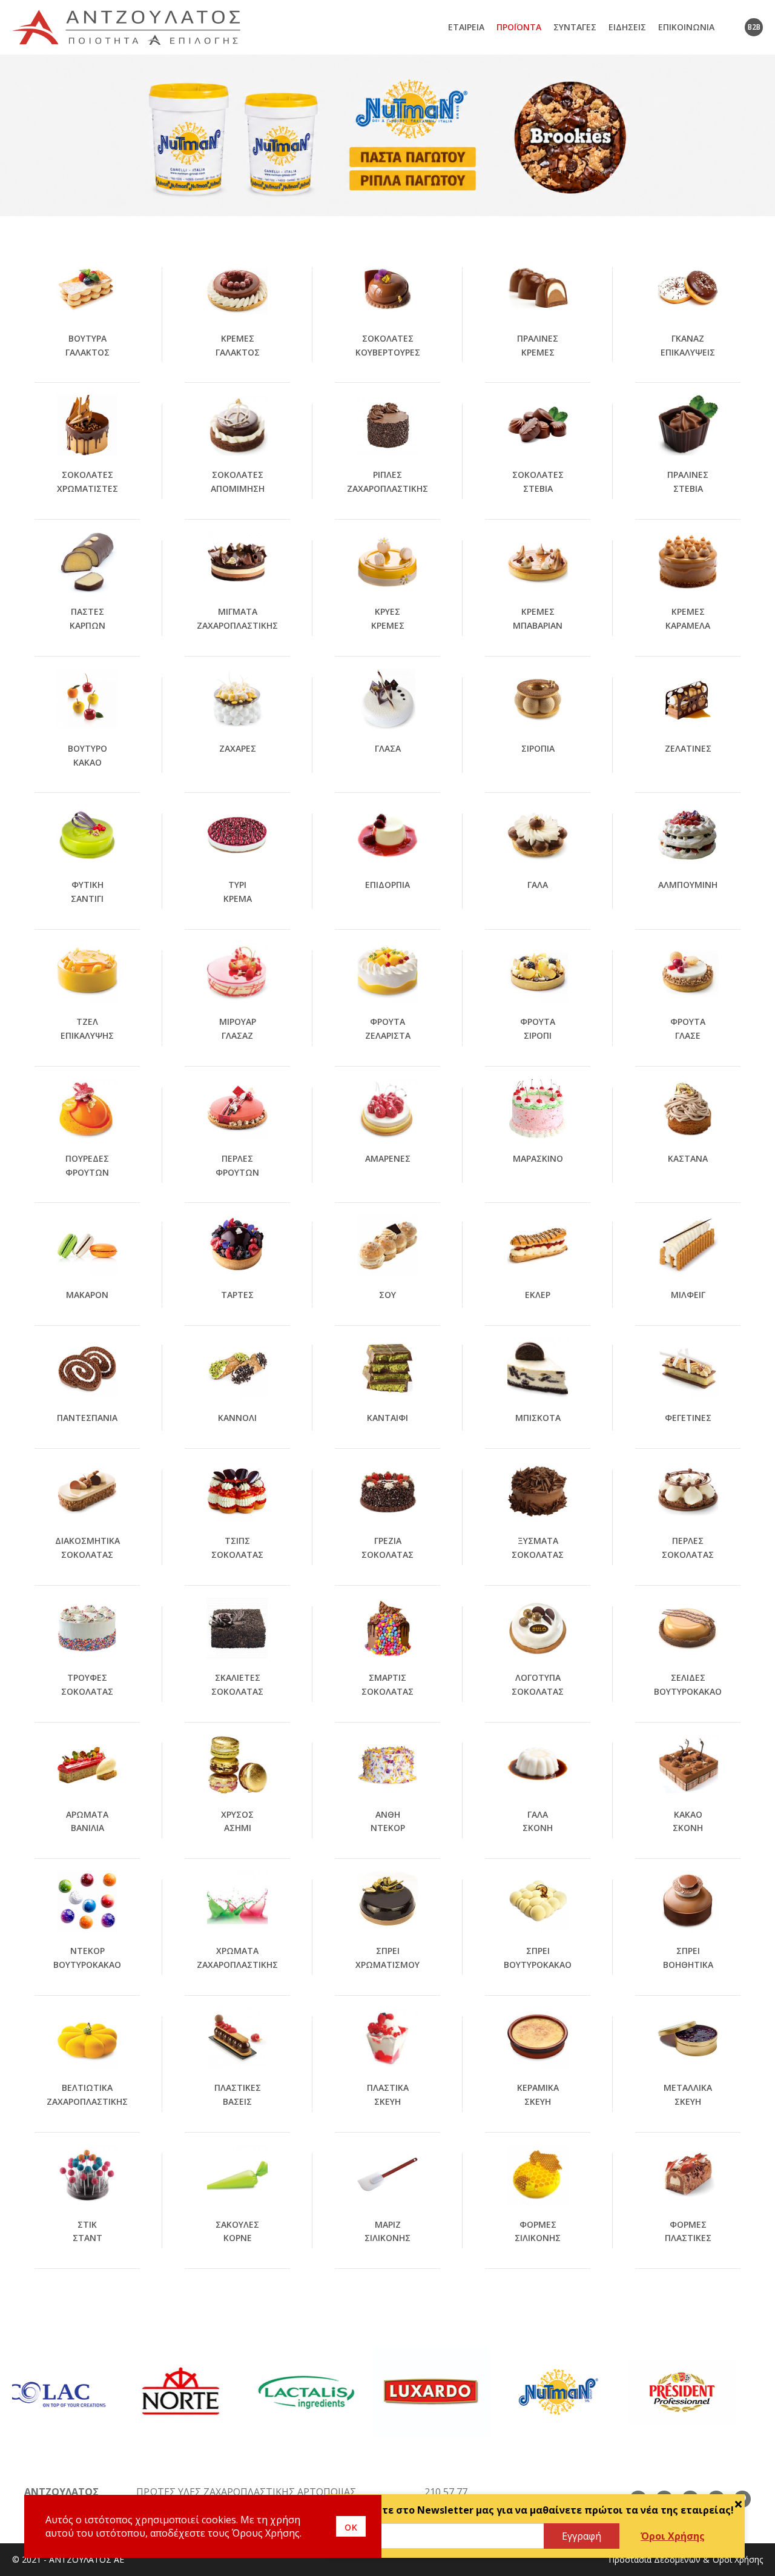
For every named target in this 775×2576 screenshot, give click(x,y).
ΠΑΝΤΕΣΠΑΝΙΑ (87, 1418)
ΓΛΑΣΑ (388, 748)
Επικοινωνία (686, 27)
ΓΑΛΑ (538, 885)
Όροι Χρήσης (673, 2536)
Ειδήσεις (627, 27)
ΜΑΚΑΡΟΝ (87, 1295)
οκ (351, 2526)
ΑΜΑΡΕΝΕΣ (388, 1158)
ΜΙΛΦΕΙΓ (688, 1295)
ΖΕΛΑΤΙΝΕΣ (688, 748)
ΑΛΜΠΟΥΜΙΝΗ (688, 885)
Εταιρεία (466, 27)
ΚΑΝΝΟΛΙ (237, 1418)
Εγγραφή (582, 2536)
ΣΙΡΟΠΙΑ (538, 748)
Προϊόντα (519, 27)
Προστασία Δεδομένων (655, 2559)
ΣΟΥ (387, 1295)
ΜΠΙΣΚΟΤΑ (538, 1418)
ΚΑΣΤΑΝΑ (688, 1158)
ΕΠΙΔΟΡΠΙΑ (387, 885)
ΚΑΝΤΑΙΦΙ (387, 1418)
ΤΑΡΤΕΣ (237, 1295)
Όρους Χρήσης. (267, 2533)
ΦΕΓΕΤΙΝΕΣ (688, 1418)
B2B (754, 27)
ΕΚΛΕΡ (538, 1295)
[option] (387, 135)
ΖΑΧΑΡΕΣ (238, 748)
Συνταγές (575, 27)
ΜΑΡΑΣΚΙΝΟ (538, 1158)
